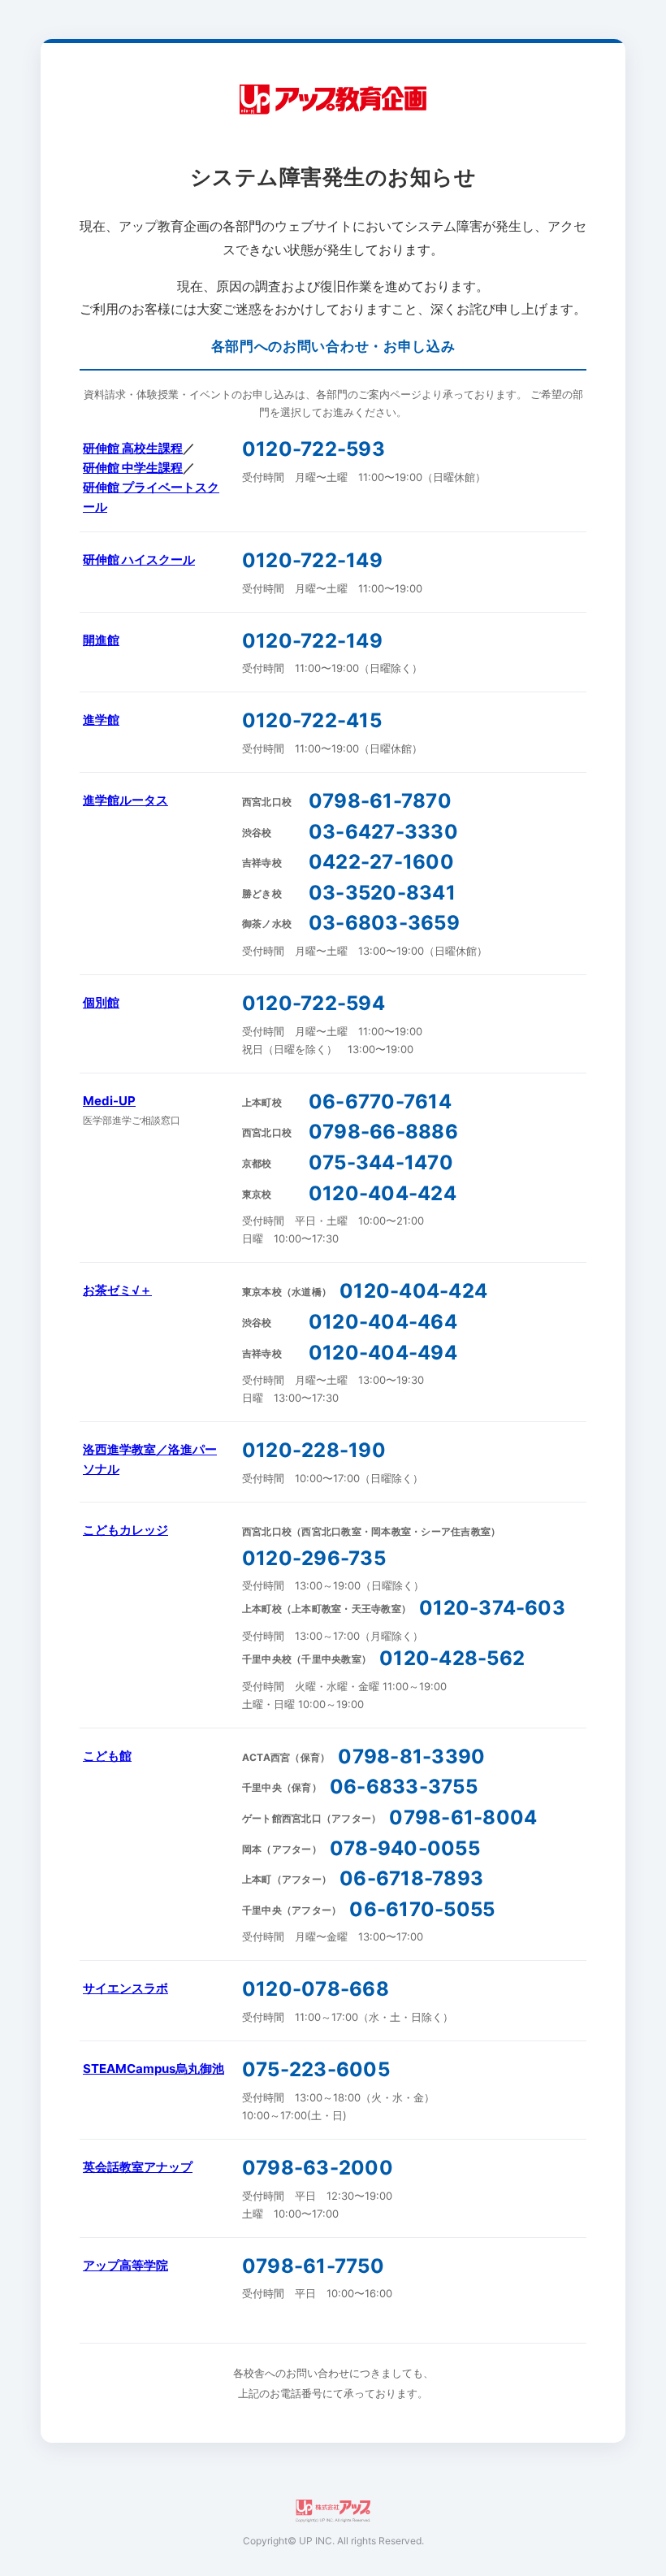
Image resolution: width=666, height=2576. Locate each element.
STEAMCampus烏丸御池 (154, 2069)
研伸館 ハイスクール (139, 559)
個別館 (101, 1002)
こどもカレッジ (125, 1530)
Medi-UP (109, 1101)
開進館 (101, 640)
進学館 (101, 720)
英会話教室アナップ (138, 2167)
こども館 (107, 1756)
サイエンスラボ (125, 1988)
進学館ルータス (125, 800)
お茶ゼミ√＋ (117, 1290)
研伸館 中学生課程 (133, 468)
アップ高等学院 (125, 2265)
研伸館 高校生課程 (133, 448)
